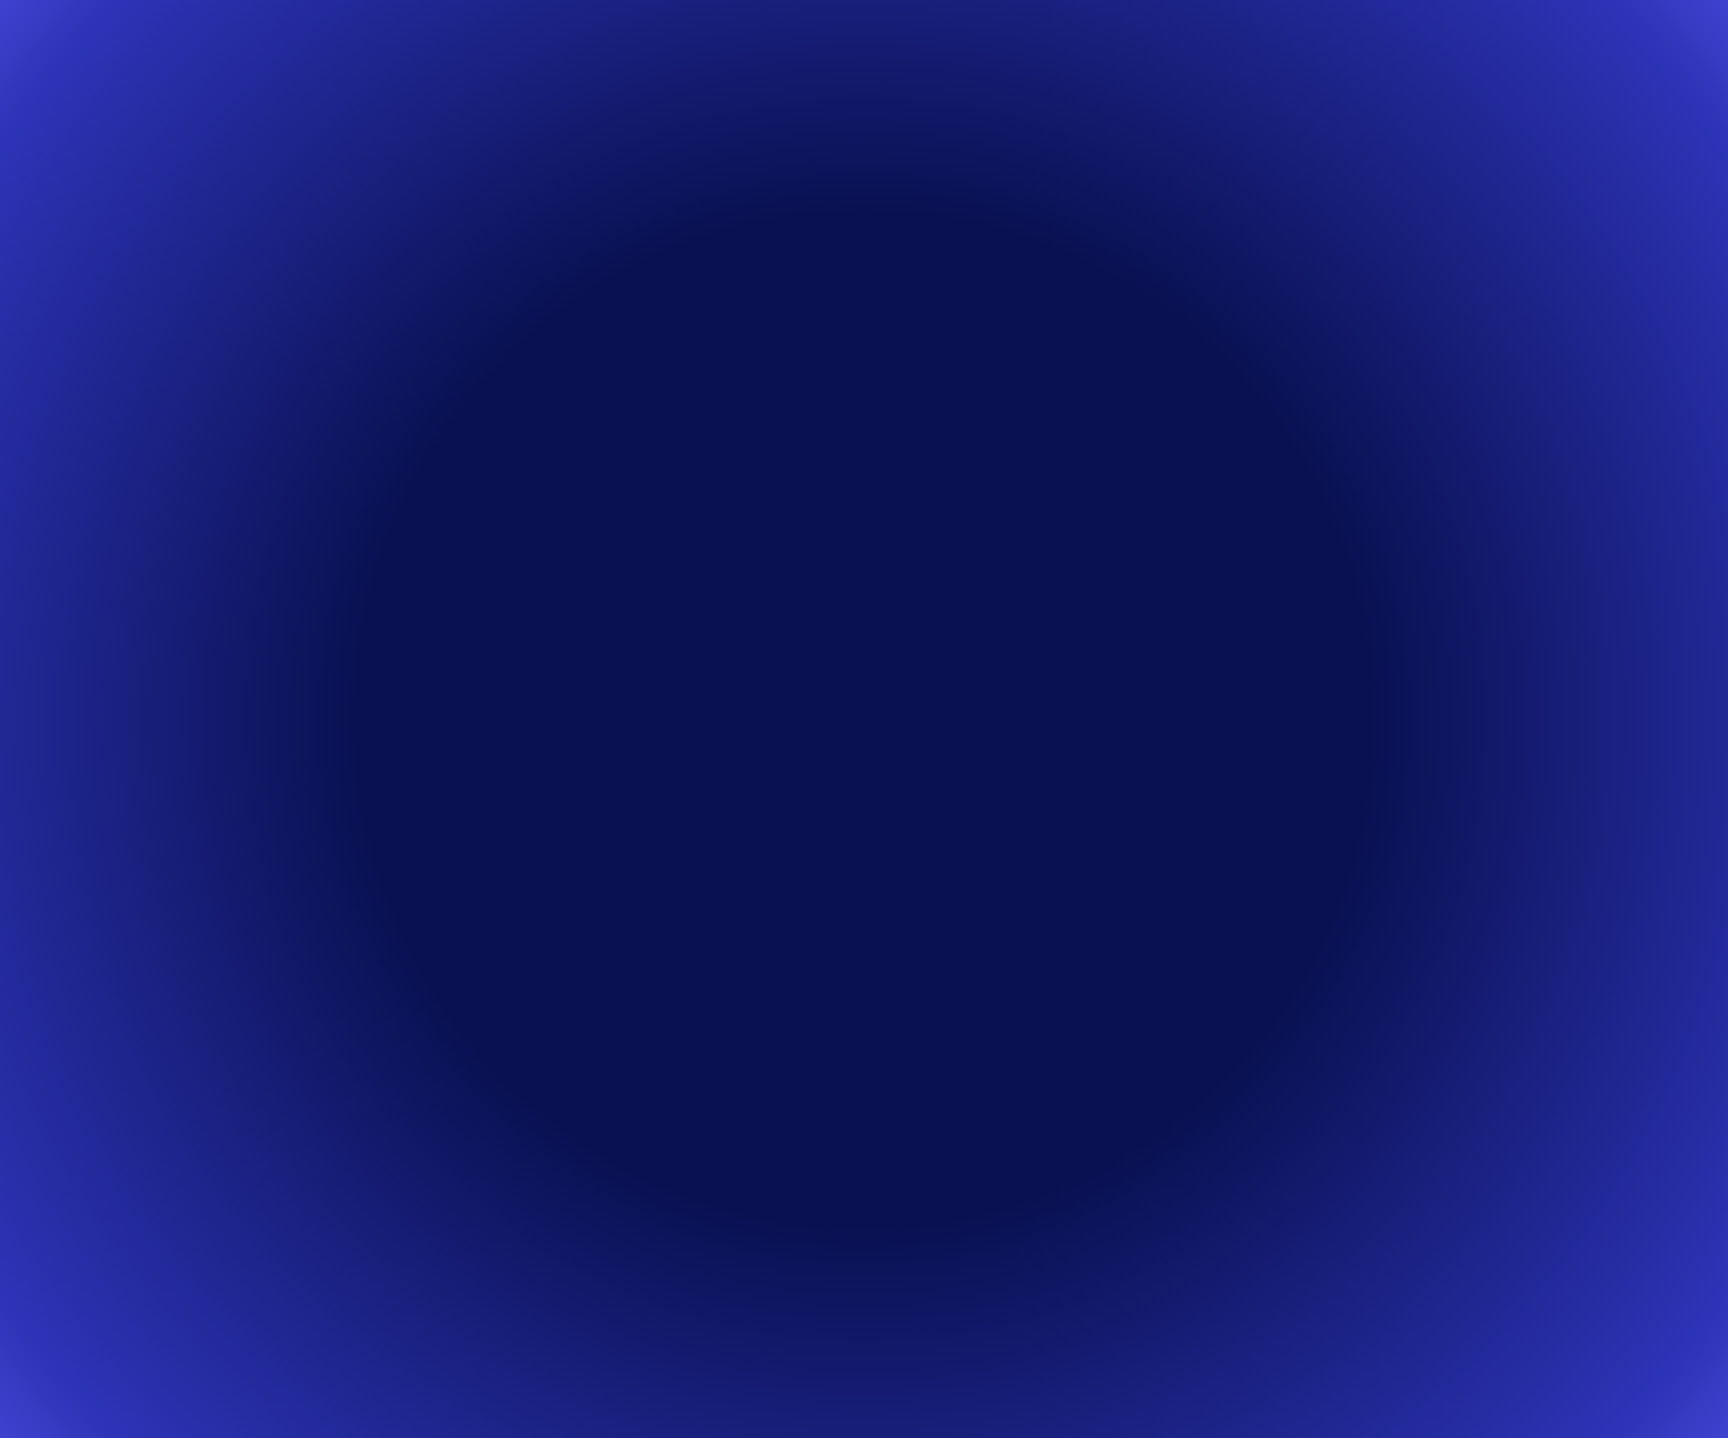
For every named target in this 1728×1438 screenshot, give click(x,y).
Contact (1141, 44)
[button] (793, 452)
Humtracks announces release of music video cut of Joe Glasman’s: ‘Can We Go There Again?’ (1051, 845)
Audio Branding (617, 44)
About (1048, 44)
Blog (970, 44)
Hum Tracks (761, 44)
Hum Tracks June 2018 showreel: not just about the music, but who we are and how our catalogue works (1057, 1263)
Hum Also (879, 44)
